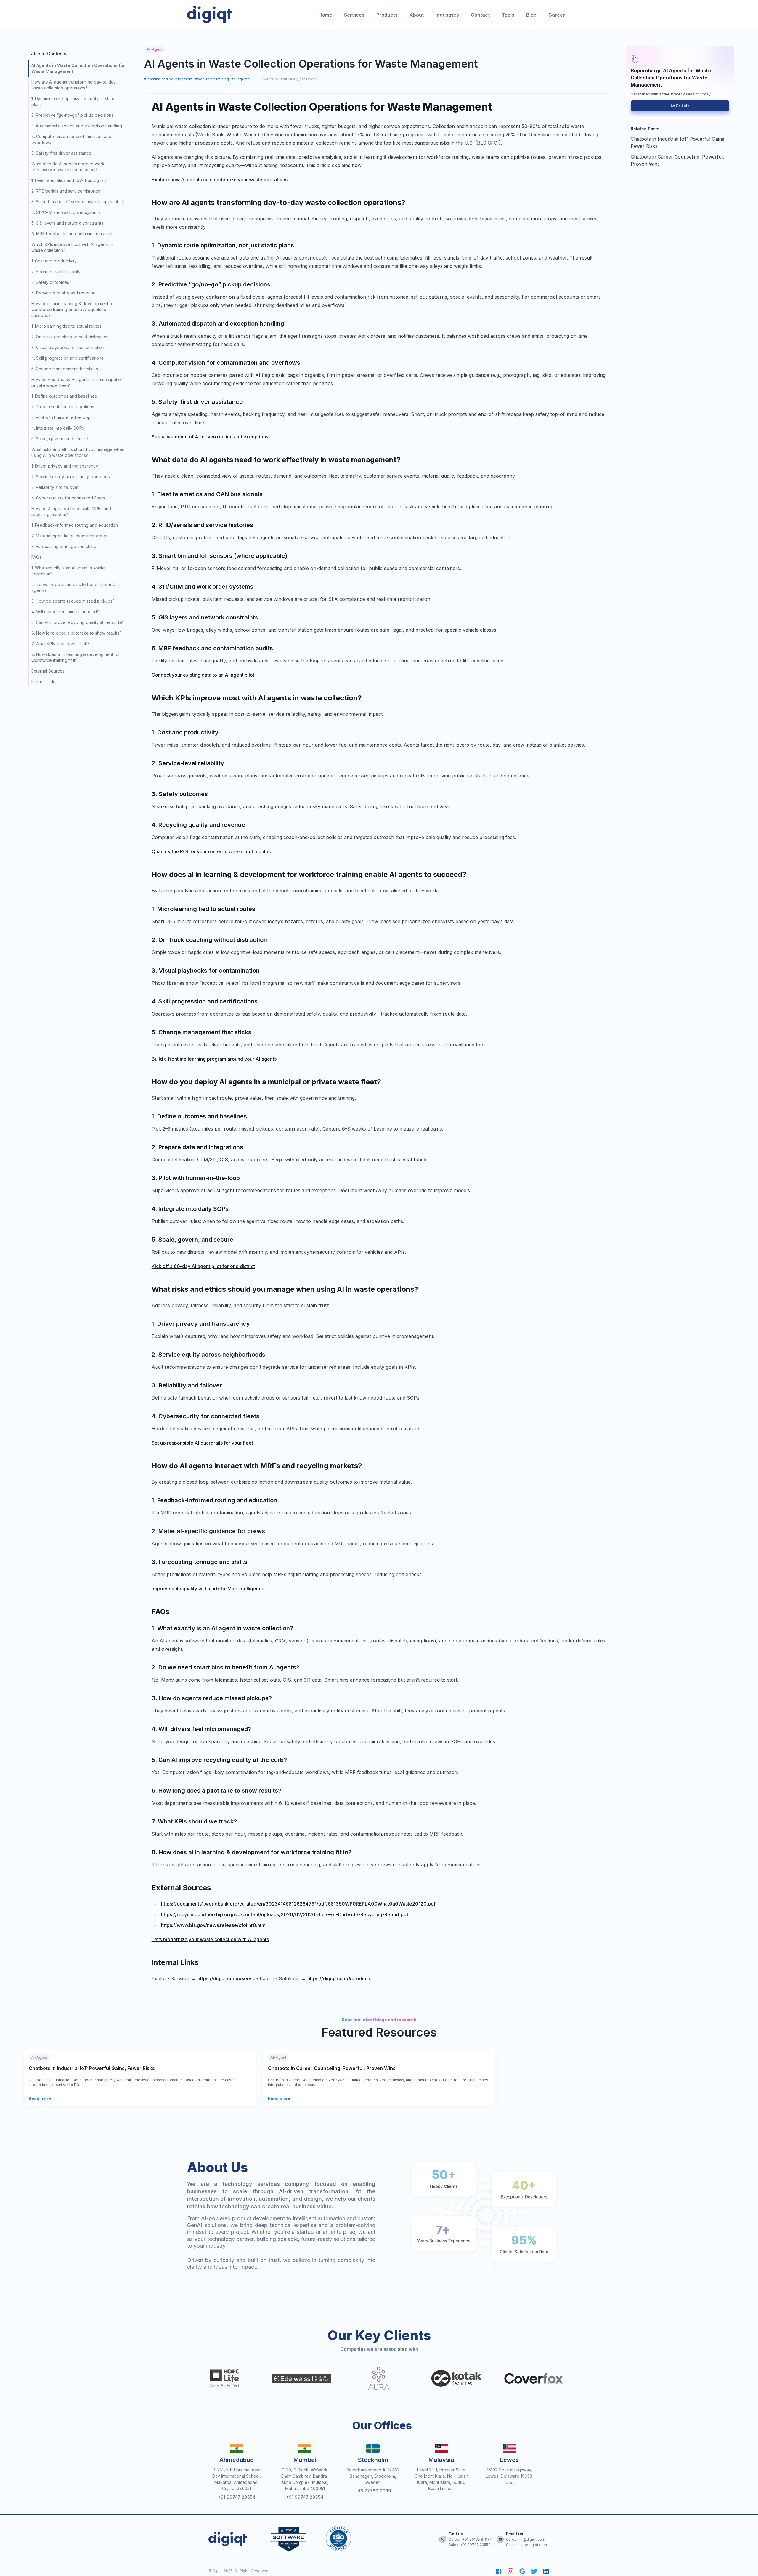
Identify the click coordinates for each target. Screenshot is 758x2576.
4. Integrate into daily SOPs (58, 428)
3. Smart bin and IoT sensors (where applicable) (78, 202)
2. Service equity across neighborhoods (71, 477)
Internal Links (44, 682)
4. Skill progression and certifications (67, 358)
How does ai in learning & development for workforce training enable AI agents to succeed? (73, 309)
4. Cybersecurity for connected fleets (68, 498)
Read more (40, 2098)
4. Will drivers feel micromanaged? (65, 612)
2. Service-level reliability (56, 272)
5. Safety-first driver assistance (61, 153)
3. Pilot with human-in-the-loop (61, 417)
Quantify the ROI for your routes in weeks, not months (211, 851)
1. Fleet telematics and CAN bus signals (69, 180)
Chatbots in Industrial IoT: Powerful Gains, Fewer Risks (678, 143)
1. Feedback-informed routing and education (75, 525)
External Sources (48, 671)
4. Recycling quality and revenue (64, 293)
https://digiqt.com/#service (228, 1978)
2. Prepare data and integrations (63, 407)
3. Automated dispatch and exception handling (77, 126)
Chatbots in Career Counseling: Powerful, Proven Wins (677, 160)
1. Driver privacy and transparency (65, 466)
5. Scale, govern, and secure (60, 439)
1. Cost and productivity (54, 261)
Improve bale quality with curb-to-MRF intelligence (208, 1589)
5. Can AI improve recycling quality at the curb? (77, 622)
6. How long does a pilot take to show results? (76, 633)
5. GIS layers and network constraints (67, 223)
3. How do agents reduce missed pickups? (73, 601)
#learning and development (168, 79)
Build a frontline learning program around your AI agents (214, 1059)
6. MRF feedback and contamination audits (73, 234)
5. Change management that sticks (65, 369)
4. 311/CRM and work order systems (66, 212)
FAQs (36, 557)
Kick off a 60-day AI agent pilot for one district (203, 1266)
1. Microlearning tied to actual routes (66, 326)
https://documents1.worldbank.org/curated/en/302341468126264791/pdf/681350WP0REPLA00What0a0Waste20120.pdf (298, 1904)
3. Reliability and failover (55, 487)
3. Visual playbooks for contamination (68, 347)
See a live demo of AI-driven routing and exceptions (210, 437)
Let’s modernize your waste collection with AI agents (210, 1939)
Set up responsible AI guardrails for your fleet (202, 1443)
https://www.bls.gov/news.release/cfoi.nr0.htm (213, 1925)
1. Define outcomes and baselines (64, 396)
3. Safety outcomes (50, 282)
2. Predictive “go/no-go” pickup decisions (72, 115)
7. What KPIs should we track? (60, 644)
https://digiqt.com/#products (339, 1978)
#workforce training (212, 79)
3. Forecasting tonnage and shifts (64, 546)
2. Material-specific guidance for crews (70, 536)
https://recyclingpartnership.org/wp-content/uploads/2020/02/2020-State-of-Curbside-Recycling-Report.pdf (285, 1914)
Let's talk (680, 105)
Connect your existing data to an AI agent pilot (203, 675)
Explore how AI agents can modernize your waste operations (220, 180)
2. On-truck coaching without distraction (70, 337)
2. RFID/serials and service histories (66, 191)
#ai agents (240, 79)
